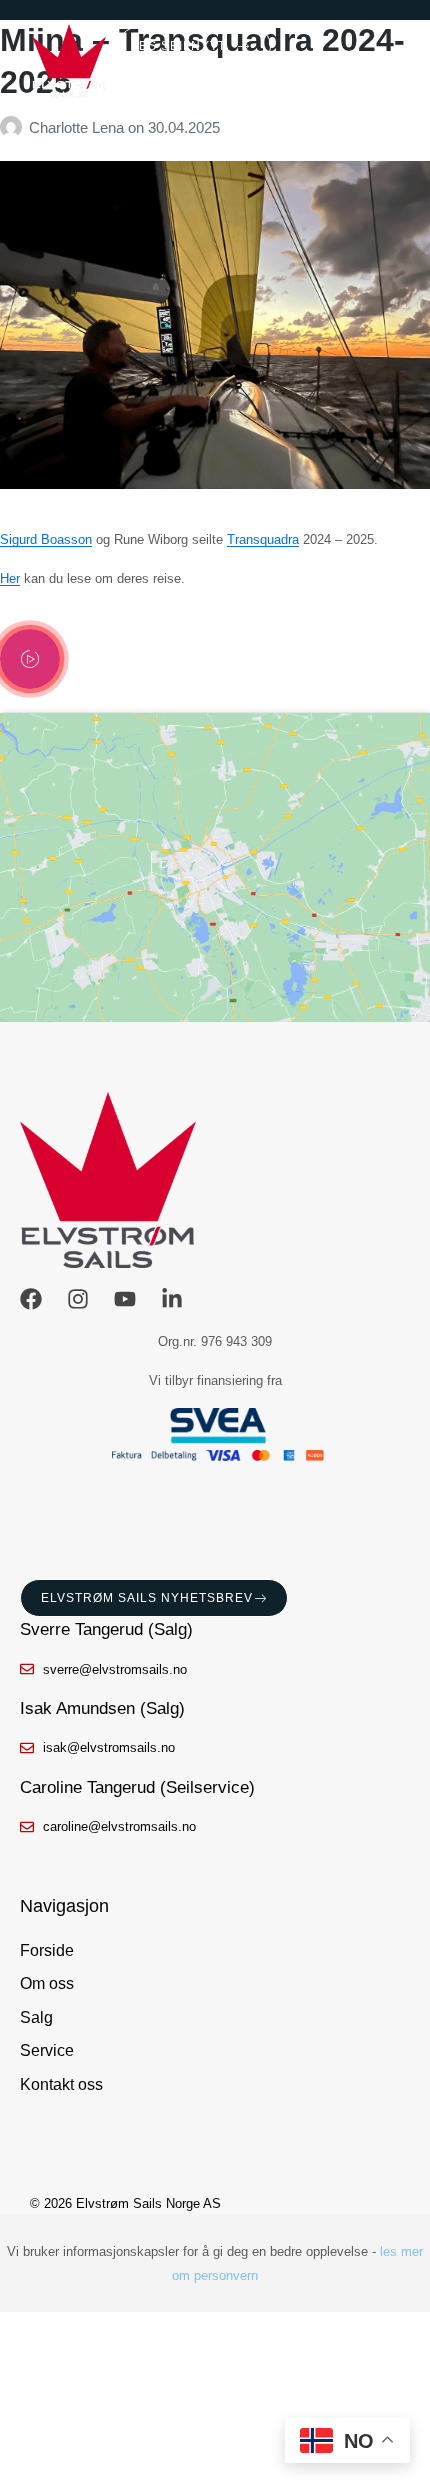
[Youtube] (125, 1299)
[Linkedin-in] (172, 1299)
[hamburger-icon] (395, 62)
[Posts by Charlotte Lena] (14, 127)
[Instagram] (78, 1299)
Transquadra (263, 539)
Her (10, 578)
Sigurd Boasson (46, 539)
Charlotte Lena (78, 127)
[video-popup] (30, 659)
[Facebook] (31, 1299)
